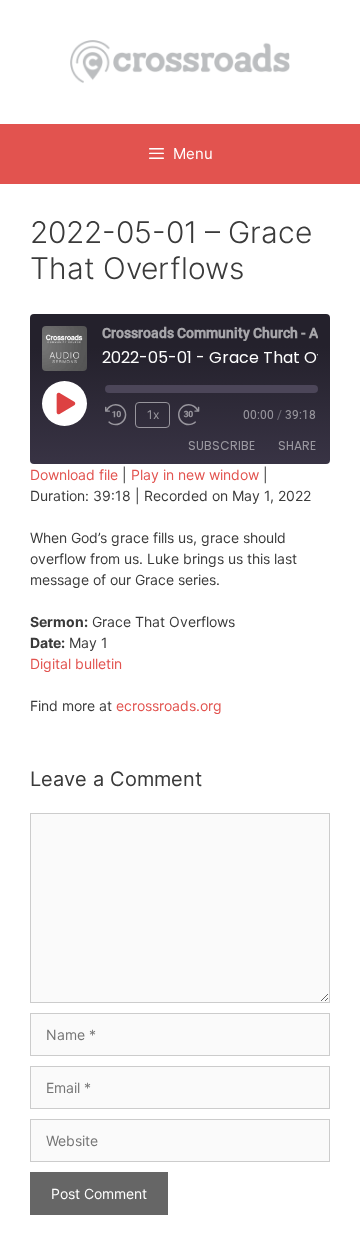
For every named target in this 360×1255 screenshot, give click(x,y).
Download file (74, 474)
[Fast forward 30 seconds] (198, 415)
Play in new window (195, 474)
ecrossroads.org (169, 705)
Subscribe (221, 445)
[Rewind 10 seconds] (116, 415)
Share (297, 445)
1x (153, 414)
